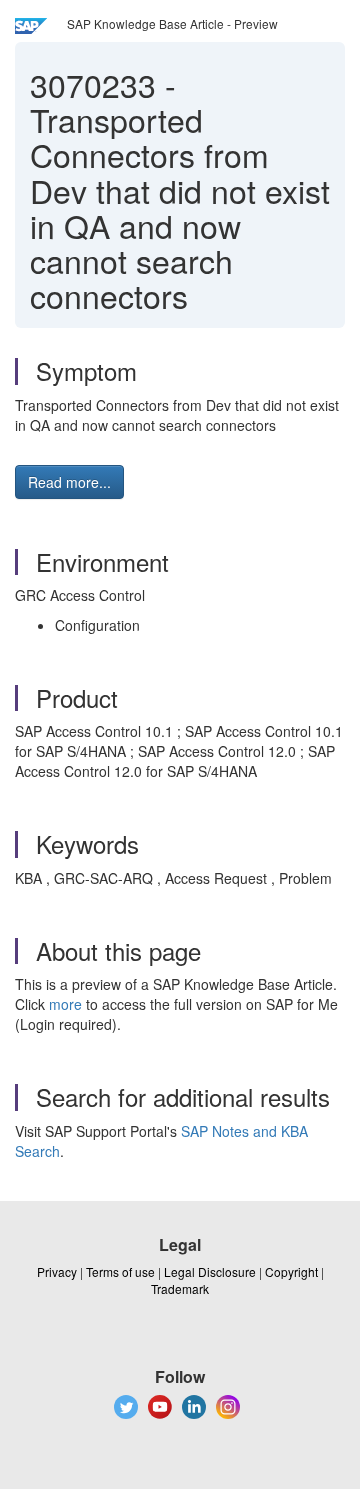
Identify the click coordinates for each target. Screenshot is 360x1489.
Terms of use (120, 1271)
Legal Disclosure (210, 1271)
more (65, 1004)
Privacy (57, 1271)
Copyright (291, 1271)
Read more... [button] (69, 482)
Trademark (180, 1288)
